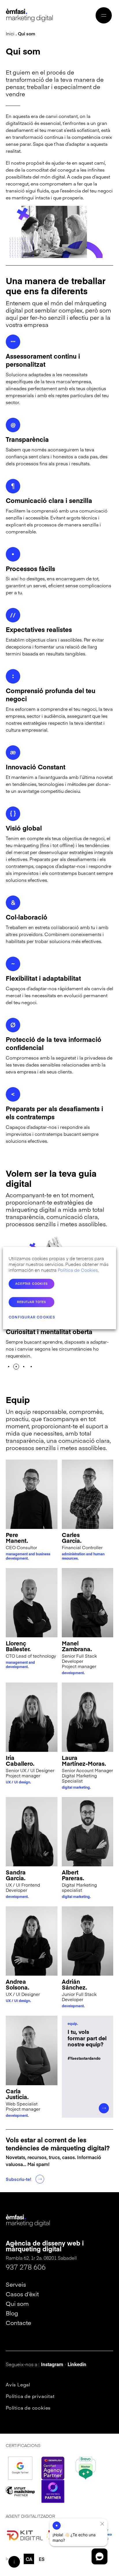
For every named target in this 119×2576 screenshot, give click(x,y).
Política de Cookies (78, 1270)
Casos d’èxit (22, 2294)
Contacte (18, 2322)
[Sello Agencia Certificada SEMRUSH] (53, 2468)
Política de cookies (28, 2408)
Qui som (17, 2303)
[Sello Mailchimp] (20, 2491)
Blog (12, 2313)
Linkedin (77, 2364)
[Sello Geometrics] (53, 2491)
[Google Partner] (20, 2468)
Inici (11, 33)
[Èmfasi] (30, 15)
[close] (102, 2524)
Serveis (16, 2284)
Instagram (52, 2364)
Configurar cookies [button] (32, 1317)
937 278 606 (26, 2267)
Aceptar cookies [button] (31, 1284)
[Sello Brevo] (85, 2468)
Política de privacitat (30, 2396)
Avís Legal (18, 2384)
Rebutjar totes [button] (32, 1302)
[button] (9, 1367)
